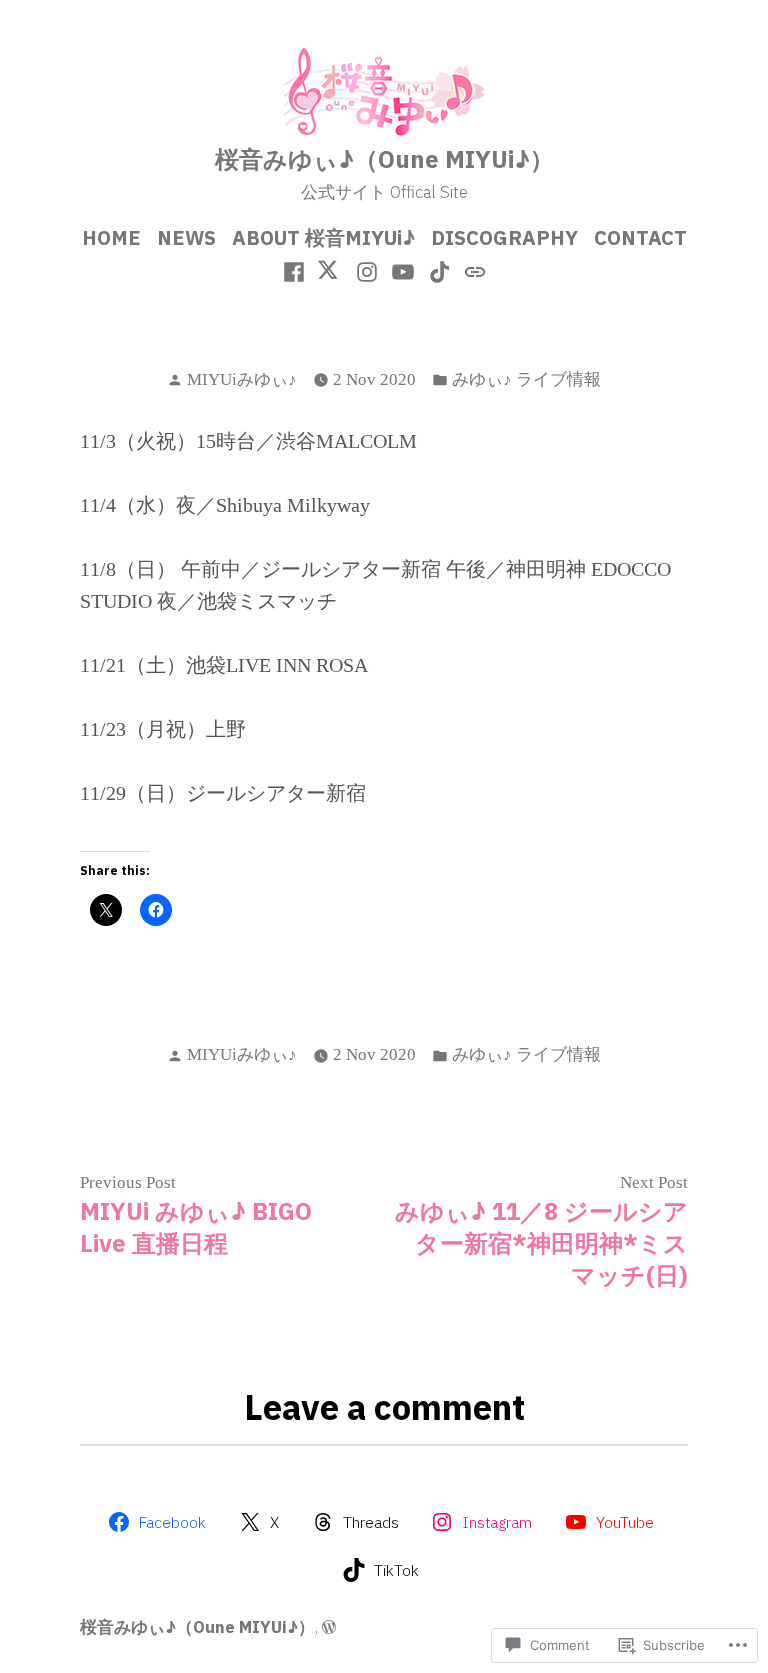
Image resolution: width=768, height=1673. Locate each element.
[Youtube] (403, 270)
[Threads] (472, 270)
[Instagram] (366, 270)
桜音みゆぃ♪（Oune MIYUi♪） (384, 159)
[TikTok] (440, 270)
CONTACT (640, 237)
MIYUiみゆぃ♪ (242, 379)
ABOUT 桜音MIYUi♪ (323, 237)
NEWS (186, 237)
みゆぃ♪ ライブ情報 (526, 379)
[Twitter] (330, 270)
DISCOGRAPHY (504, 237)
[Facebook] (296, 270)
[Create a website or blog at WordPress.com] (329, 1627)
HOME (111, 237)
